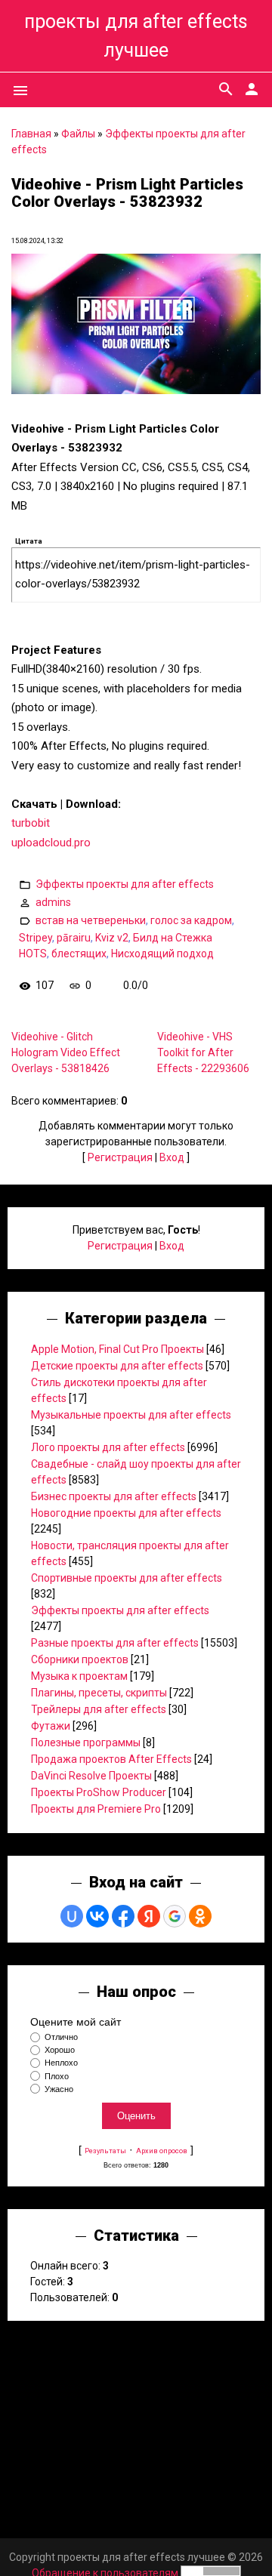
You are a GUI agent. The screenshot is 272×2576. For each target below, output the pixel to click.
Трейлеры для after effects (99, 1709)
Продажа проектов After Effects (111, 1759)
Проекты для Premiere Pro (96, 1809)
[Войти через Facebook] (123, 1916)
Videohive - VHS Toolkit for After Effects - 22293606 (203, 1052)
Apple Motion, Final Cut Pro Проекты (117, 1349)
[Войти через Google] (175, 1916)
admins (53, 902)
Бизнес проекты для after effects (114, 1496)
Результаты (105, 2151)
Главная (31, 134)
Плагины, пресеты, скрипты (99, 1693)
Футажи (51, 1726)
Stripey (36, 938)
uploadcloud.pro (51, 843)
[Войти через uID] (72, 1916)
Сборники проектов (80, 1659)
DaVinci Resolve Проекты (91, 1776)
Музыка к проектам (79, 1676)
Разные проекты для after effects (115, 1643)
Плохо (57, 2076)
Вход (172, 1157)
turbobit (31, 823)
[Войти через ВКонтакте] (97, 1916)
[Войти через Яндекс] (149, 1916)
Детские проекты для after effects (117, 1366)
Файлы (78, 134)
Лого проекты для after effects (108, 1447)
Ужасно (59, 2089)
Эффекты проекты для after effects (125, 884)
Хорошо (60, 2050)
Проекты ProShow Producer (99, 1792)
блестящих (79, 954)
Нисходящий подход (162, 954)
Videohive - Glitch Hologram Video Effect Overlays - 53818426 (66, 1052)
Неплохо (61, 2063)
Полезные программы (86, 1742)
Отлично (61, 2037)
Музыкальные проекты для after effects (131, 1415)
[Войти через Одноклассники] (200, 1916)
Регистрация (120, 1157)
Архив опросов (162, 2151)
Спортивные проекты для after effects (127, 1578)
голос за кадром (191, 920)
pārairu (74, 938)
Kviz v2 (112, 938)
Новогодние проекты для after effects (126, 1513)
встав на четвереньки (91, 920)
